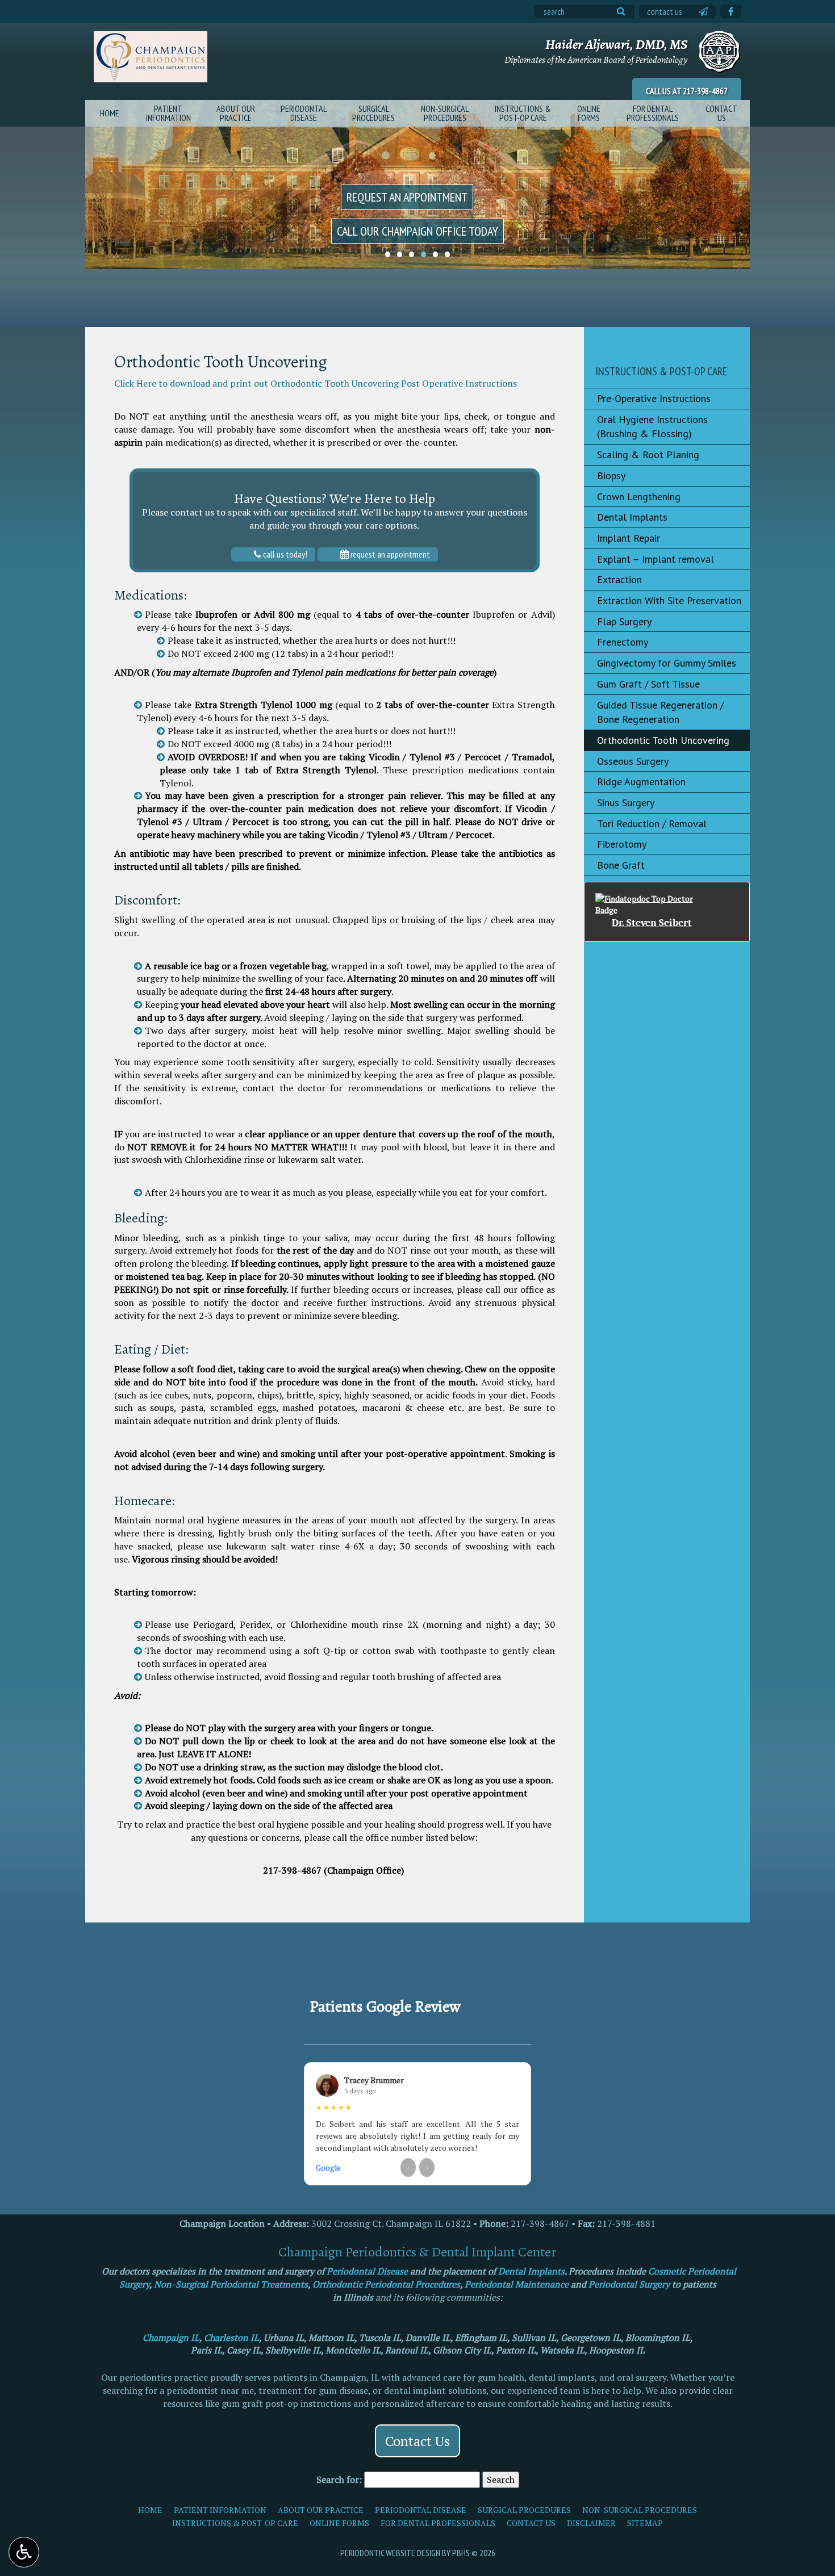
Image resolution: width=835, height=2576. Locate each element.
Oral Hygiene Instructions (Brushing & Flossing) (652, 427)
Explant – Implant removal (656, 559)
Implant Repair (629, 538)
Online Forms (339, 2523)
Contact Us (665, 11)
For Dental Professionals (438, 2523)
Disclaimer (591, 2523)
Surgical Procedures (524, 2510)
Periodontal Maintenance (517, 2284)
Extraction (619, 579)
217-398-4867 (705, 91)
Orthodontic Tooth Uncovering (663, 740)
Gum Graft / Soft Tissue (648, 684)
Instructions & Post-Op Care (661, 371)
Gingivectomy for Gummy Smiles (667, 663)
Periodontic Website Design (390, 2553)
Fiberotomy (622, 844)
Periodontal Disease (367, 2271)
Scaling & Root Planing (648, 455)
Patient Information (220, 2510)
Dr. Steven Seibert (652, 923)
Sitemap (645, 2523)
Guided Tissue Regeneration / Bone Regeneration (660, 712)
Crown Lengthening (639, 497)
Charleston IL (231, 2338)
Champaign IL (171, 2338)
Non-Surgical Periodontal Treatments (231, 2284)
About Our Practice (321, 2510)
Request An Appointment (389, 554)
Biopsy (611, 476)
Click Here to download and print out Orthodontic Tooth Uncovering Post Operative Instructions (316, 383)
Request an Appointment (407, 197)
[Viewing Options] (24, 2552)
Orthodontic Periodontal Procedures (386, 2284)
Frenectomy (623, 642)
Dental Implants (632, 517)
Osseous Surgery (633, 761)
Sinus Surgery (626, 803)
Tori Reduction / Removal (652, 824)
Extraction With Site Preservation (669, 600)
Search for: (339, 2479)
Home (110, 113)
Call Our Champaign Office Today (417, 231)
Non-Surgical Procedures (640, 2510)
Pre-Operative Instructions (654, 398)
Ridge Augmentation (641, 782)
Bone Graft (621, 865)
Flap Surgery (624, 621)
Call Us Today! (284, 554)
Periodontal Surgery (629, 2284)
